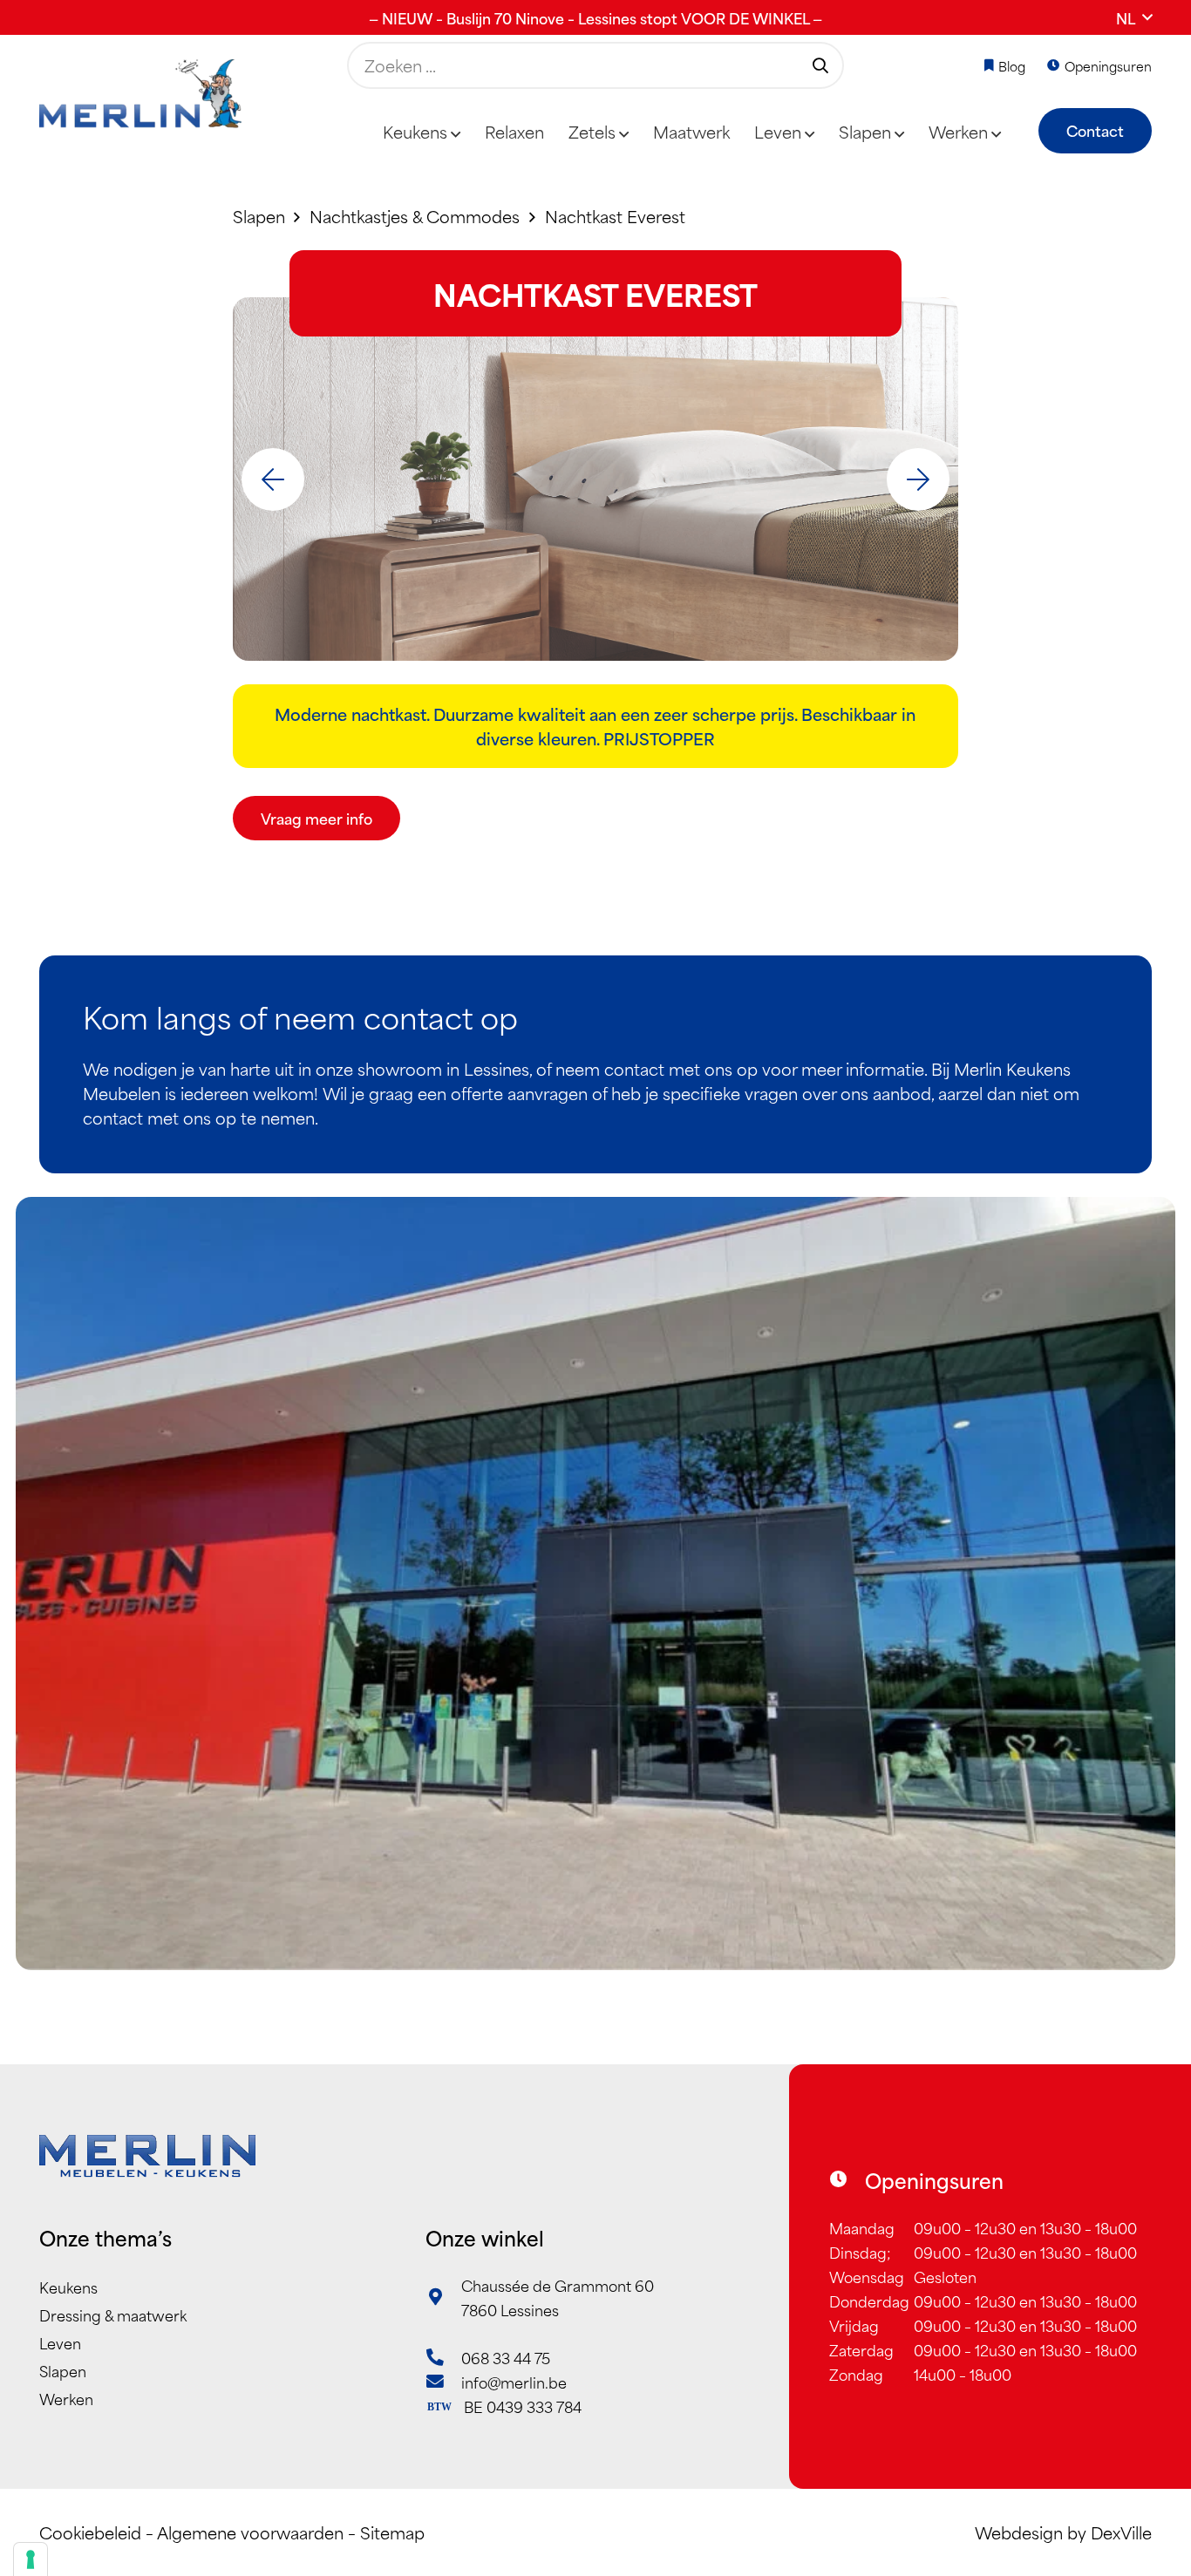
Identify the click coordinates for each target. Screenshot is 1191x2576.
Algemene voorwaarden (250, 2532)
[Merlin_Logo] (140, 94)
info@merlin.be (514, 2382)
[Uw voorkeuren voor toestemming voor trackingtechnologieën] (31, 2559)
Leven (60, 2342)
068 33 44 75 (506, 2357)
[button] (1134, 17)
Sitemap (392, 2532)
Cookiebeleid (90, 2532)
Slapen (63, 2370)
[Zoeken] (820, 65)
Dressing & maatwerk (113, 2314)
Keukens (68, 2287)
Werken (66, 2398)
